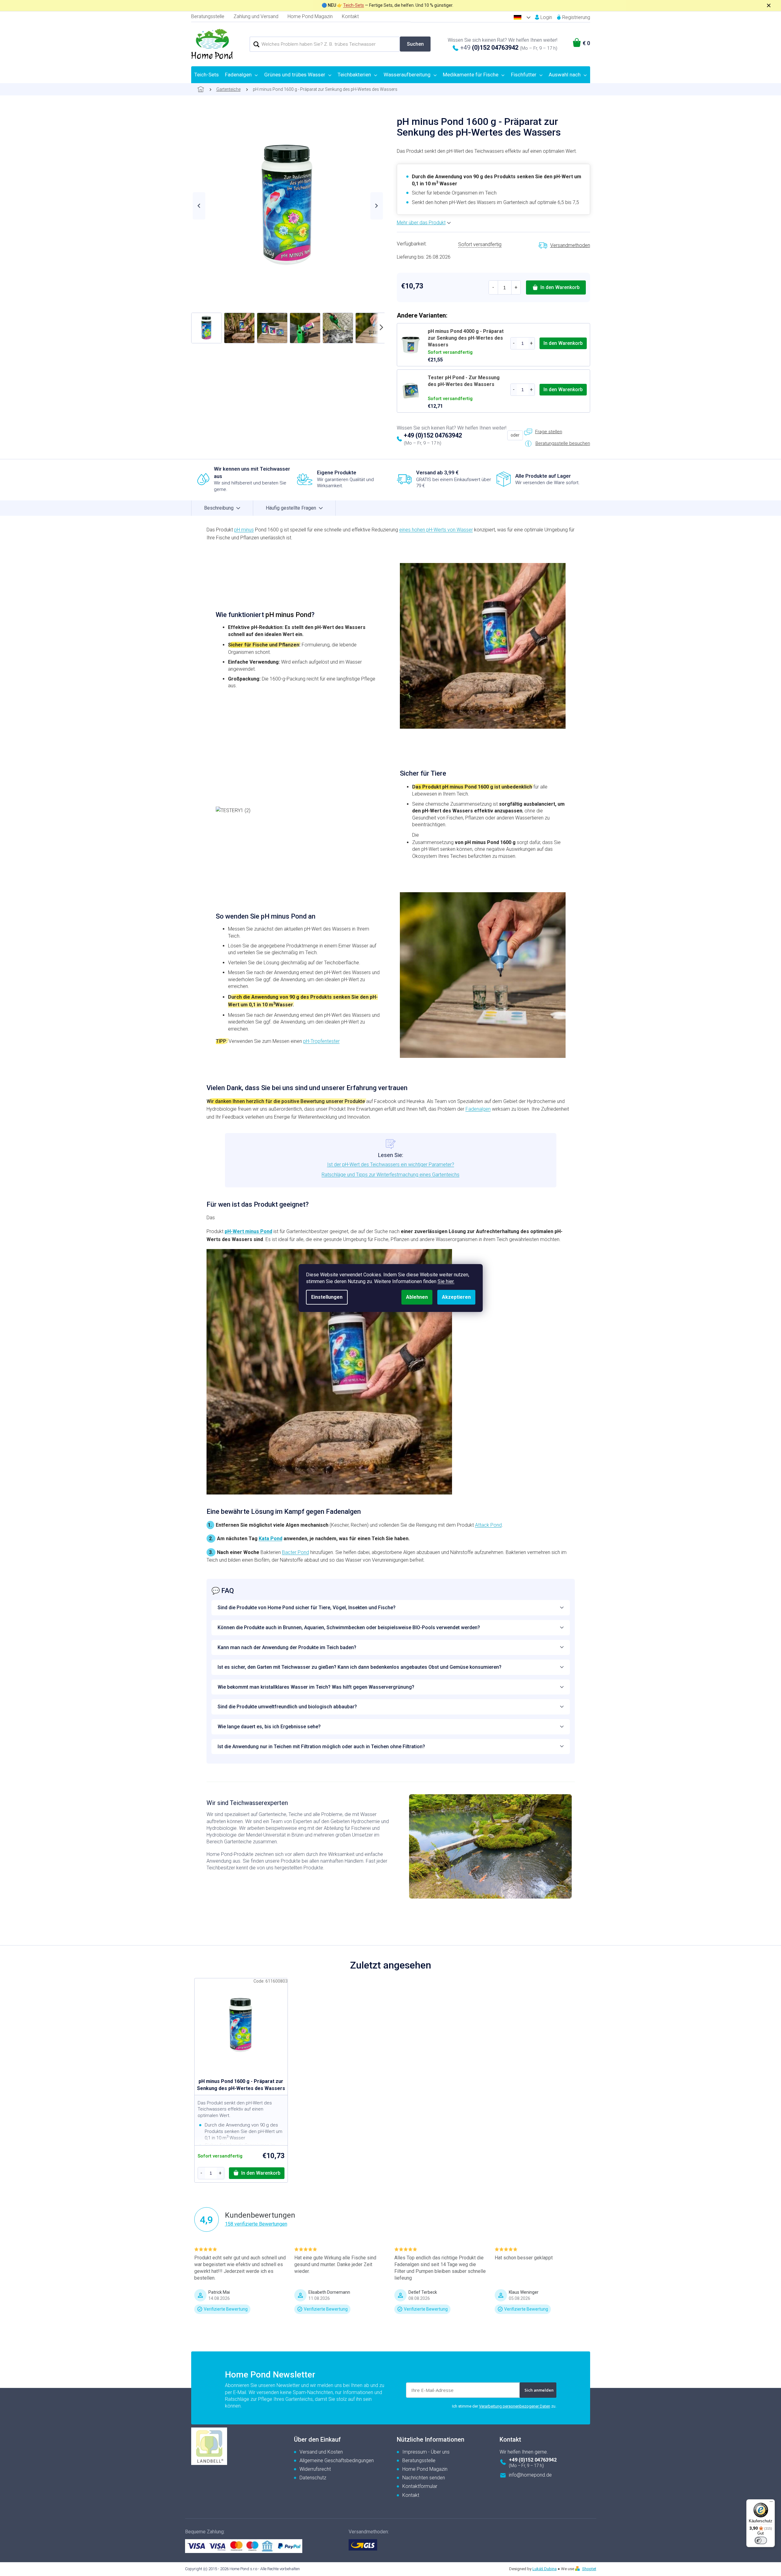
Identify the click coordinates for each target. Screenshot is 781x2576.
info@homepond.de (530, 2475)
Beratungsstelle (208, 16)
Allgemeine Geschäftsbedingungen (337, 2460)
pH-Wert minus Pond (248, 1231)
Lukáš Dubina (545, 2569)
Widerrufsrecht (315, 2469)
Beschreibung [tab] (219, 508)
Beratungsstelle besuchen (563, 443)
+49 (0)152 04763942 (433, 435)
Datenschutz (313, 2478)
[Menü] (771, 2503)
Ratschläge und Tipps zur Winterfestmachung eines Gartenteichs (390, 1175)
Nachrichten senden (424, 2478)
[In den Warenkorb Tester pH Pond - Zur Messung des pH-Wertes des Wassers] (563, 390)
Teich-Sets (354, 5)
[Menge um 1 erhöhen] (516, 287)
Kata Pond (271, 1539)
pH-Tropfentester (321, 1041)
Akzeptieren (456, 1297)
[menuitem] (207, 75)
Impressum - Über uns (426, 2452)
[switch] (761, 2540)
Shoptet (589, 2569)
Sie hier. (446, 1281)
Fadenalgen (478, 1109)
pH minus (244, 530)
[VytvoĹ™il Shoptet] (578, 2569)
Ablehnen (417, 1297)
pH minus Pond (288, 615)
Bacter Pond (296, 1552)
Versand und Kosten (321, 2452)
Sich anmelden (539, 2390)
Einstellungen (327, 1297)
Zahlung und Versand (256, 16)
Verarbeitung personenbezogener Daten (515, 2406)
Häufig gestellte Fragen (291, 508)
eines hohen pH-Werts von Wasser (436, 530)
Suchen (415, 44)
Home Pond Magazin (310, 16)
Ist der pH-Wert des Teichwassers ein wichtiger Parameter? (391, 1165)
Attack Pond (488, 1525)
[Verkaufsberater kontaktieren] (543, 432)
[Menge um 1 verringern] (493, 287)
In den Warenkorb (560, 287)
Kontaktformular (420, 2486)
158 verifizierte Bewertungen (256, 2224)
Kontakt (350, 16)
